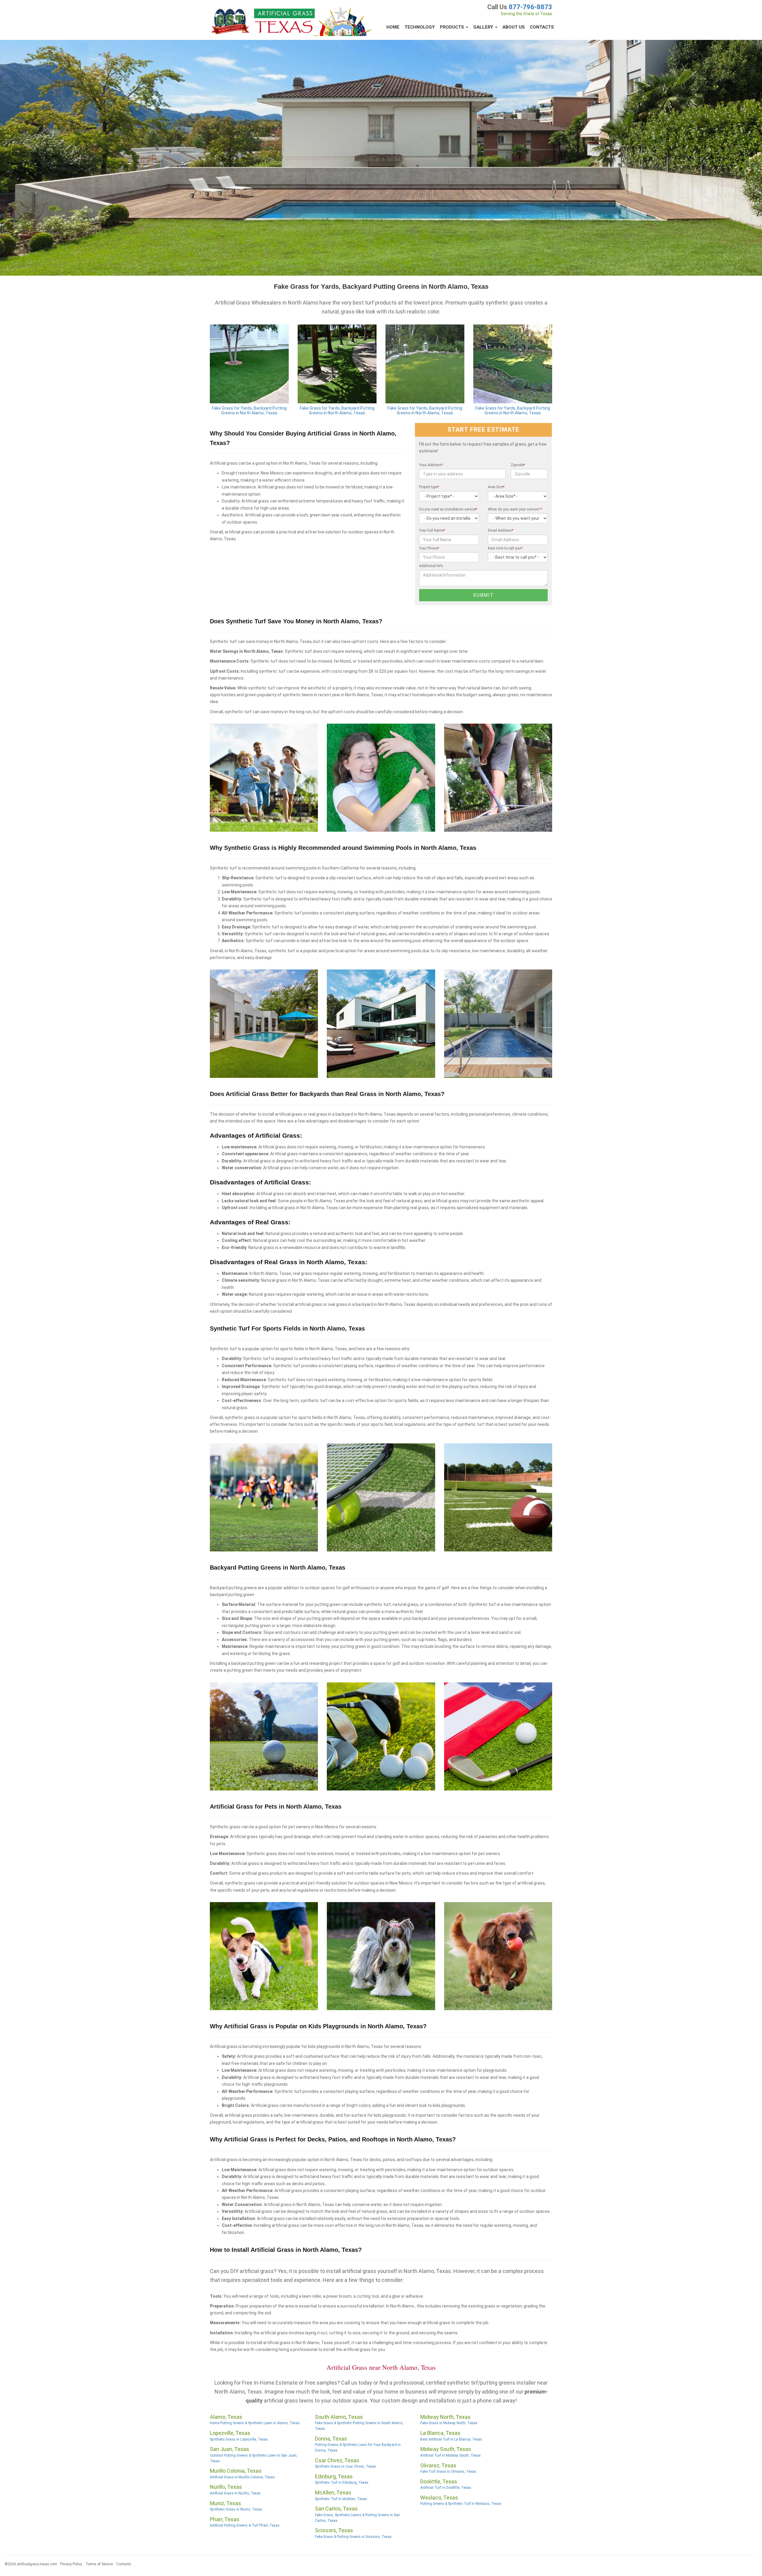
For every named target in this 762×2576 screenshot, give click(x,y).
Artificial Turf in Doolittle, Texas (446, 2488)
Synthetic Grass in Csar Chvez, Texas (345, 2466)
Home (393, 27)
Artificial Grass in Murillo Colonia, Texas (242, 2477)
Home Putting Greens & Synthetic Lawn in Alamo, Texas (255, 2423)
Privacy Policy (71, 2564)
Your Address (431, 465)
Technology (420, 27)
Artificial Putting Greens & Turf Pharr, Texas (245, 2525)
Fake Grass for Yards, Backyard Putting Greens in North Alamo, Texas (249, 411)
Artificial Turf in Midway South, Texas (451, 2455)
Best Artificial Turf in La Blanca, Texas (451, 2439)
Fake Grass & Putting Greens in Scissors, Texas (353, 2537)
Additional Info (431, 566)
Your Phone (429, 548)
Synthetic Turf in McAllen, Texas (341, 2499)
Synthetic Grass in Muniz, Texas (236, 2509)
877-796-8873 (530, 7)
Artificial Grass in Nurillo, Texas (235, 2493)
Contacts (542, 27)
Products (453, 27)
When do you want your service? (515, 509)
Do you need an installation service (448, 509)
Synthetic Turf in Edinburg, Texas (342, 2483)
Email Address (501, 530)
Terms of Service (99, 2564)
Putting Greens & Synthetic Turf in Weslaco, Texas (461, 2504)
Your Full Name (432, 530)
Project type (429, 487)
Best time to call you (505, 548)
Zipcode (518, 465)
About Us (514, 27)
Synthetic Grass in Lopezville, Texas (239, 2439)
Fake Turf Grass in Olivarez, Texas (448, 2472)
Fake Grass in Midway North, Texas (449, 2423)
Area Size (496, 487)
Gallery (484, 27)
